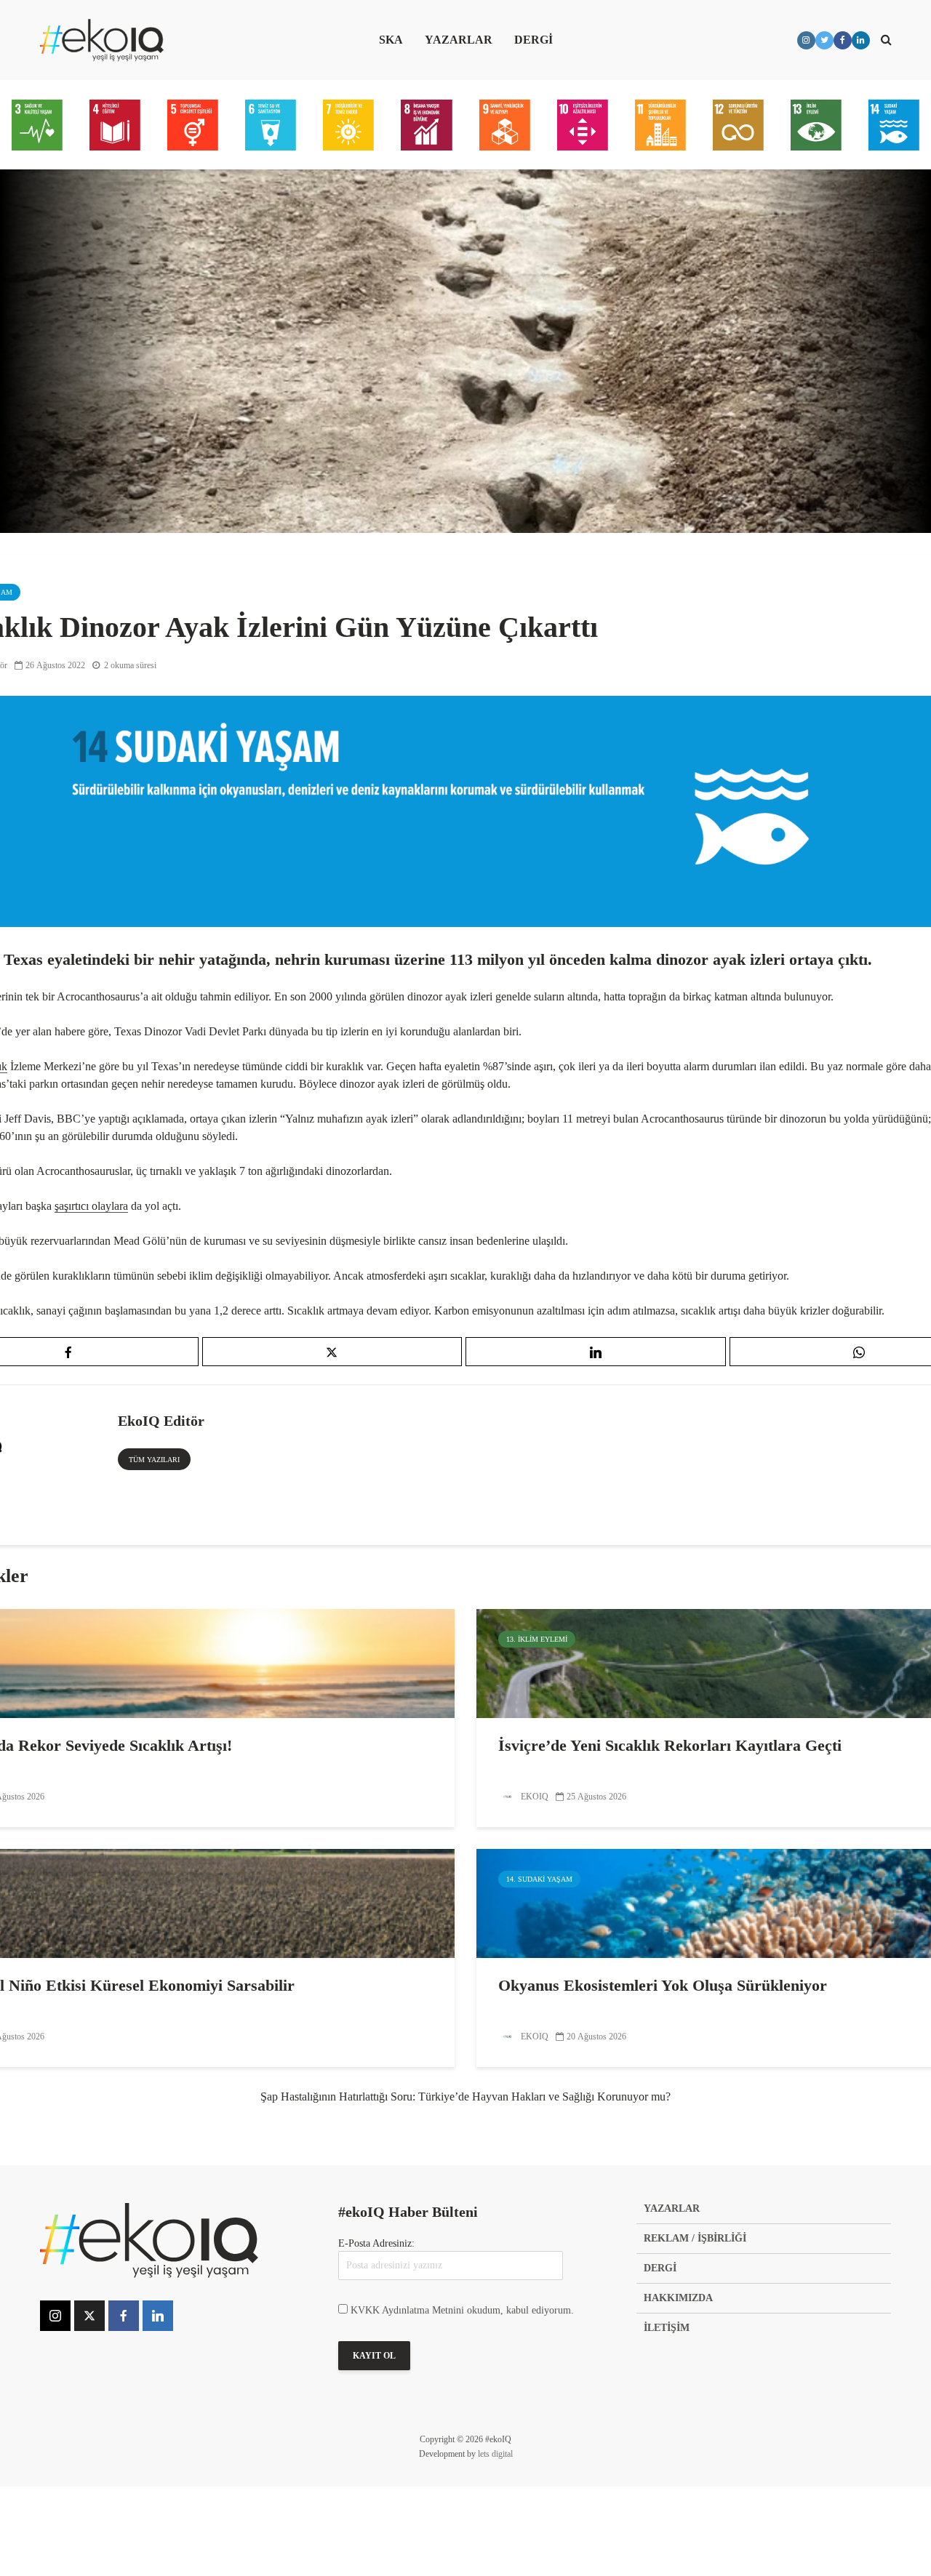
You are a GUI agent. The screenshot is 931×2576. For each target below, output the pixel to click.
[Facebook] (124, 2316)
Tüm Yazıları (154, 1460)
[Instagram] (55, 2316)
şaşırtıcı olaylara (91, 1206)
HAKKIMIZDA (678, 2298)
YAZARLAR (459, 40)
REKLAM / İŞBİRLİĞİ (695, 2238)
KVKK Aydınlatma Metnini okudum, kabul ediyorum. (462, 2310)
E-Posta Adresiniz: (376, 2243)
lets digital (495, 2454)
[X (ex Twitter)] (89, 2316)
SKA (391, 40)
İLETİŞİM (667, 2328)
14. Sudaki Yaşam (539, 1879)
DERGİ (534, 40)
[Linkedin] (158, 2316)
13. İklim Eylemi (537, 1639)
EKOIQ (534, 1797)
